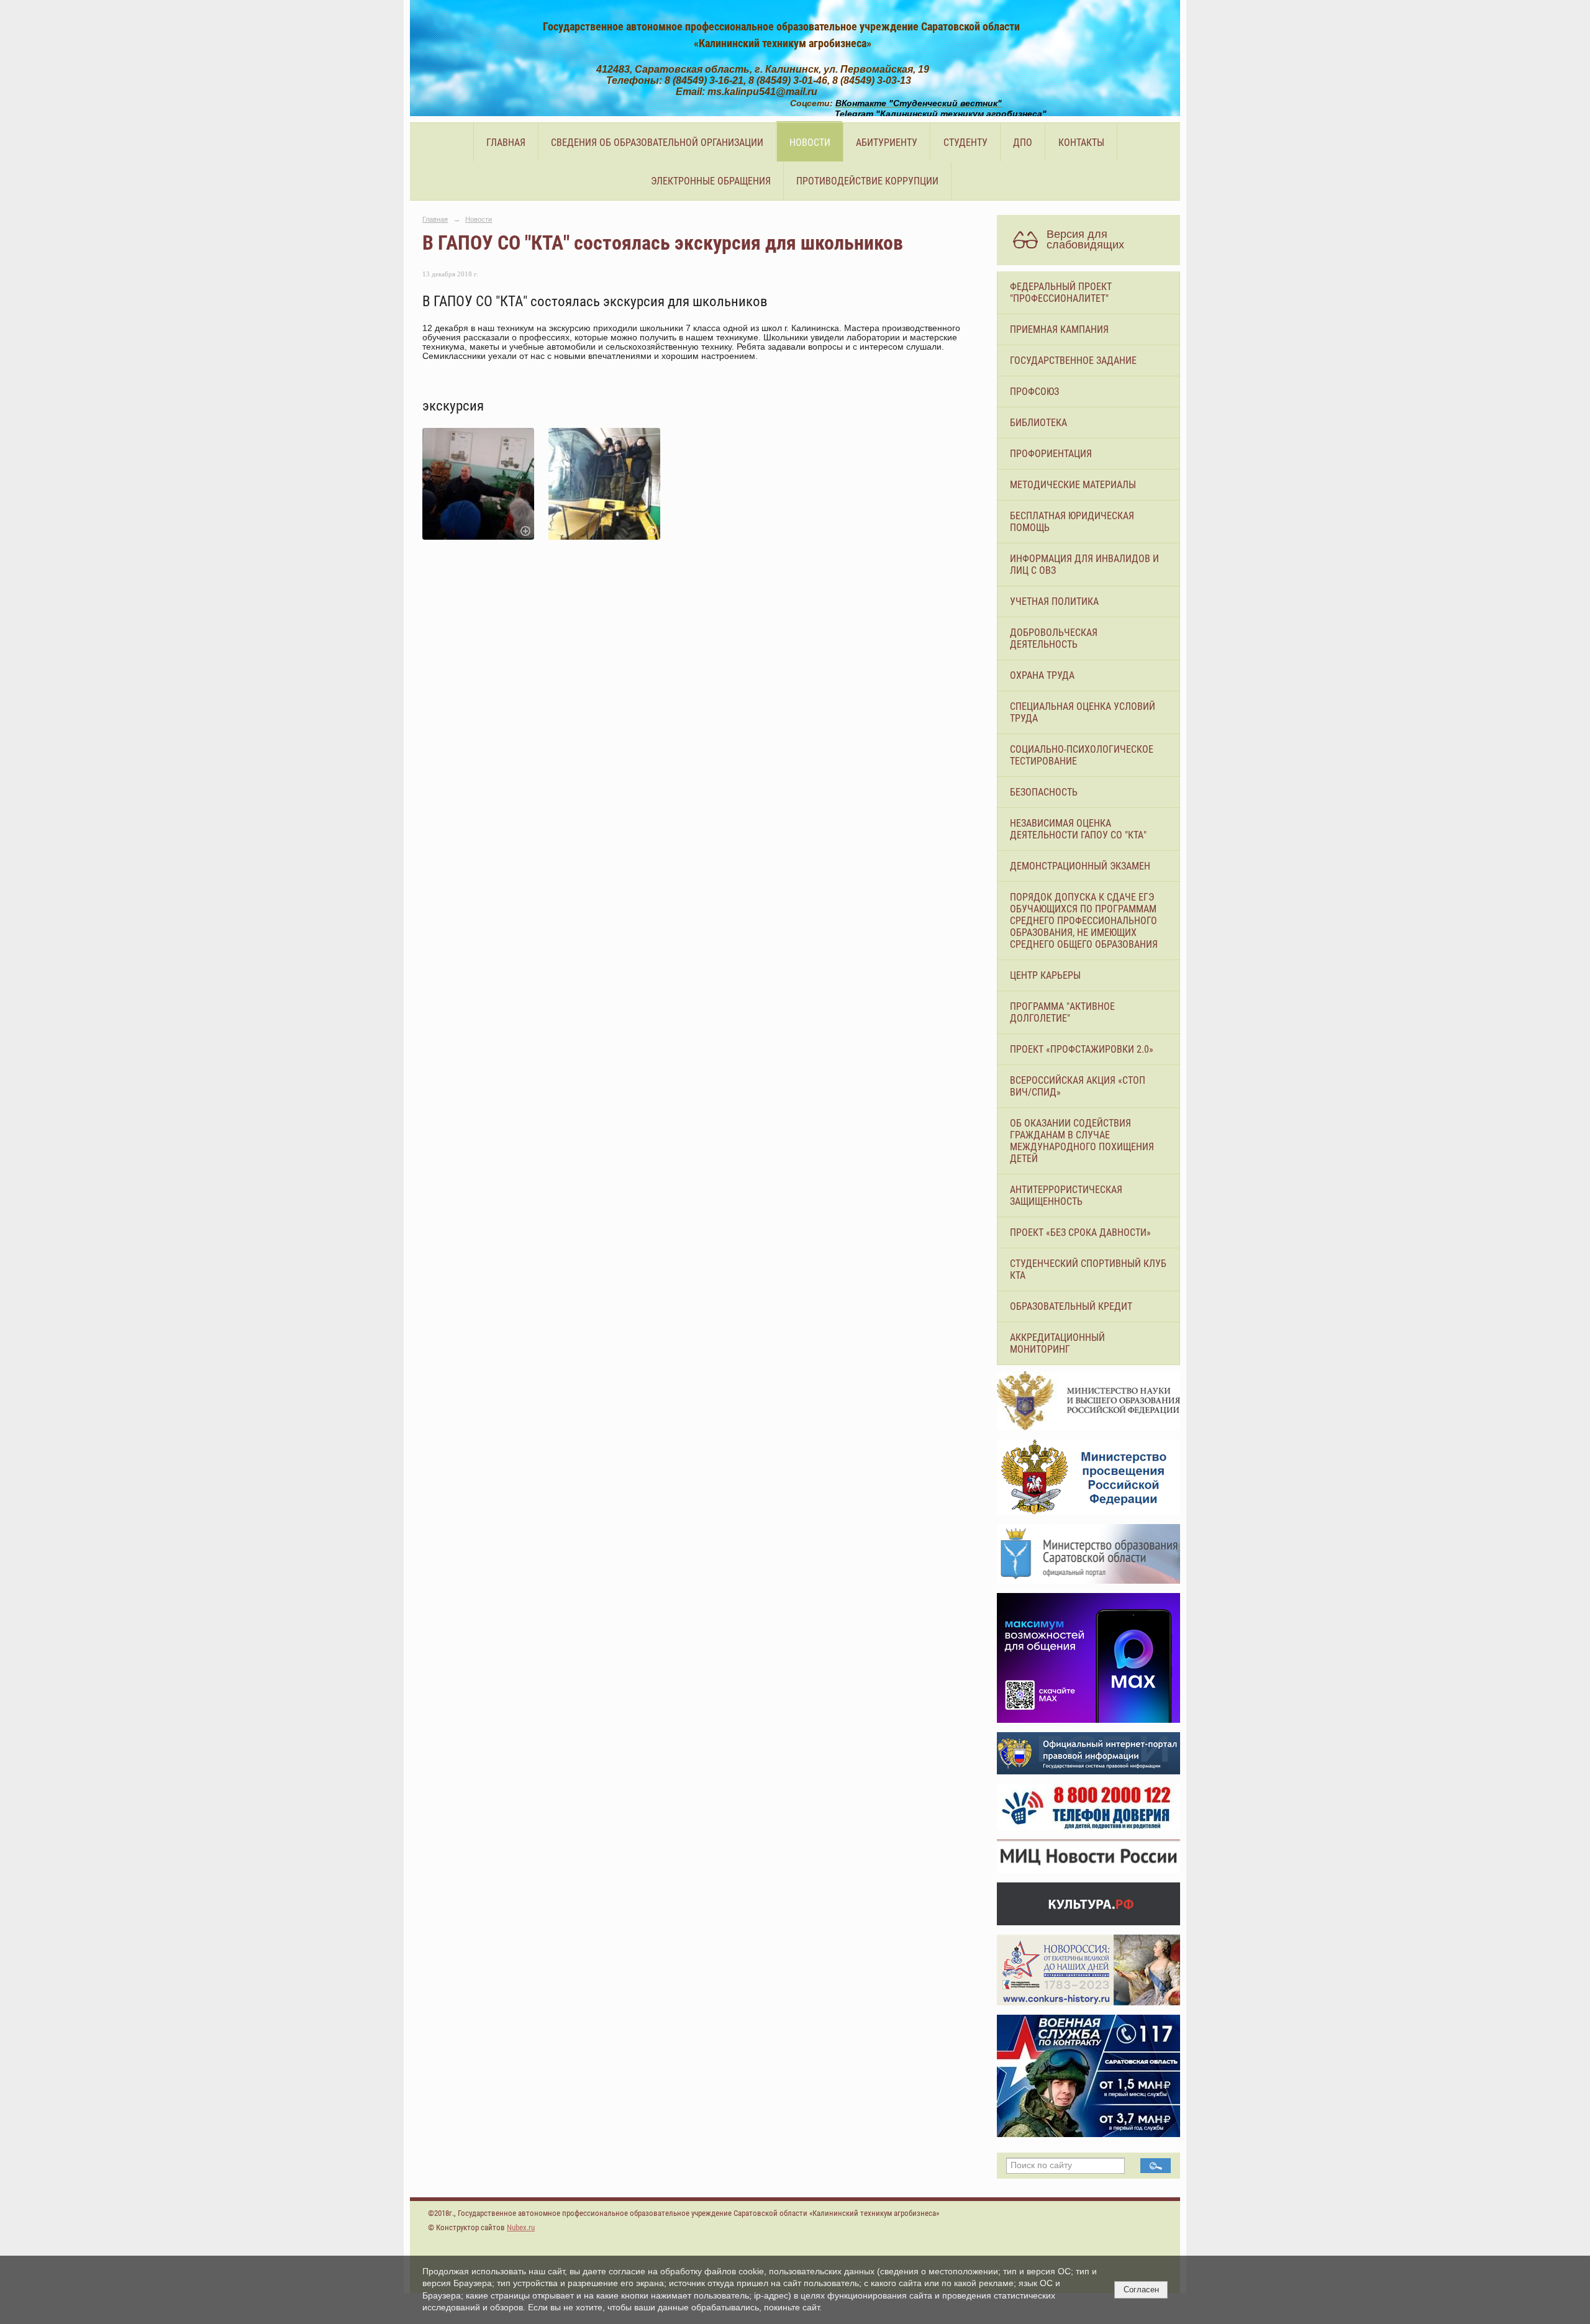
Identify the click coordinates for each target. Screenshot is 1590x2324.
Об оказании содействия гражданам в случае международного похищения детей (1082, 1141)
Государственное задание (1073, 361)
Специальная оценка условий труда (1083, 712)
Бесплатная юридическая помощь (1072, 522)
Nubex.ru (521, 2227)
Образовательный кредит (1071, 1306)
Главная (506, 143)
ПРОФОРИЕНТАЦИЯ (1051, 454)
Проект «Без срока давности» (1080, 1232)
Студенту (965, 143)
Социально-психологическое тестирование (1082, 755)
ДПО (1023, 143)
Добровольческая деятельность (1054, 638)
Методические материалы (1073, 485)
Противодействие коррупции (867, 181)
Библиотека (1038, 423)
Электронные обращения (711, 181)
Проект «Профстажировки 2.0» (1082, 1049)
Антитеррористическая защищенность (1066, 1196)
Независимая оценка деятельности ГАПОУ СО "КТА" (1078, 829)
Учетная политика (1054, 601)
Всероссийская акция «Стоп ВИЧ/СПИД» (1078, 1086)
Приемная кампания (1059, 329)
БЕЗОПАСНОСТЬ (1044, 792)
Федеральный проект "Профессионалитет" (1061, 293)
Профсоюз (1034, 392)
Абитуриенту (887, 143)
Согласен (1141, 2290)
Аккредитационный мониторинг (1057, 1343)
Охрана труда (1042, 675)
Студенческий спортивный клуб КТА (1088, 1269)
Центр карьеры (1045, 975)
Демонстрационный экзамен (1080, 866)
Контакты (1081, 143)
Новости (810, 143)
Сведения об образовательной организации (657, 143)
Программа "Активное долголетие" (1062, 1012)
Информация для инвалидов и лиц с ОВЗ (1084, 565)
